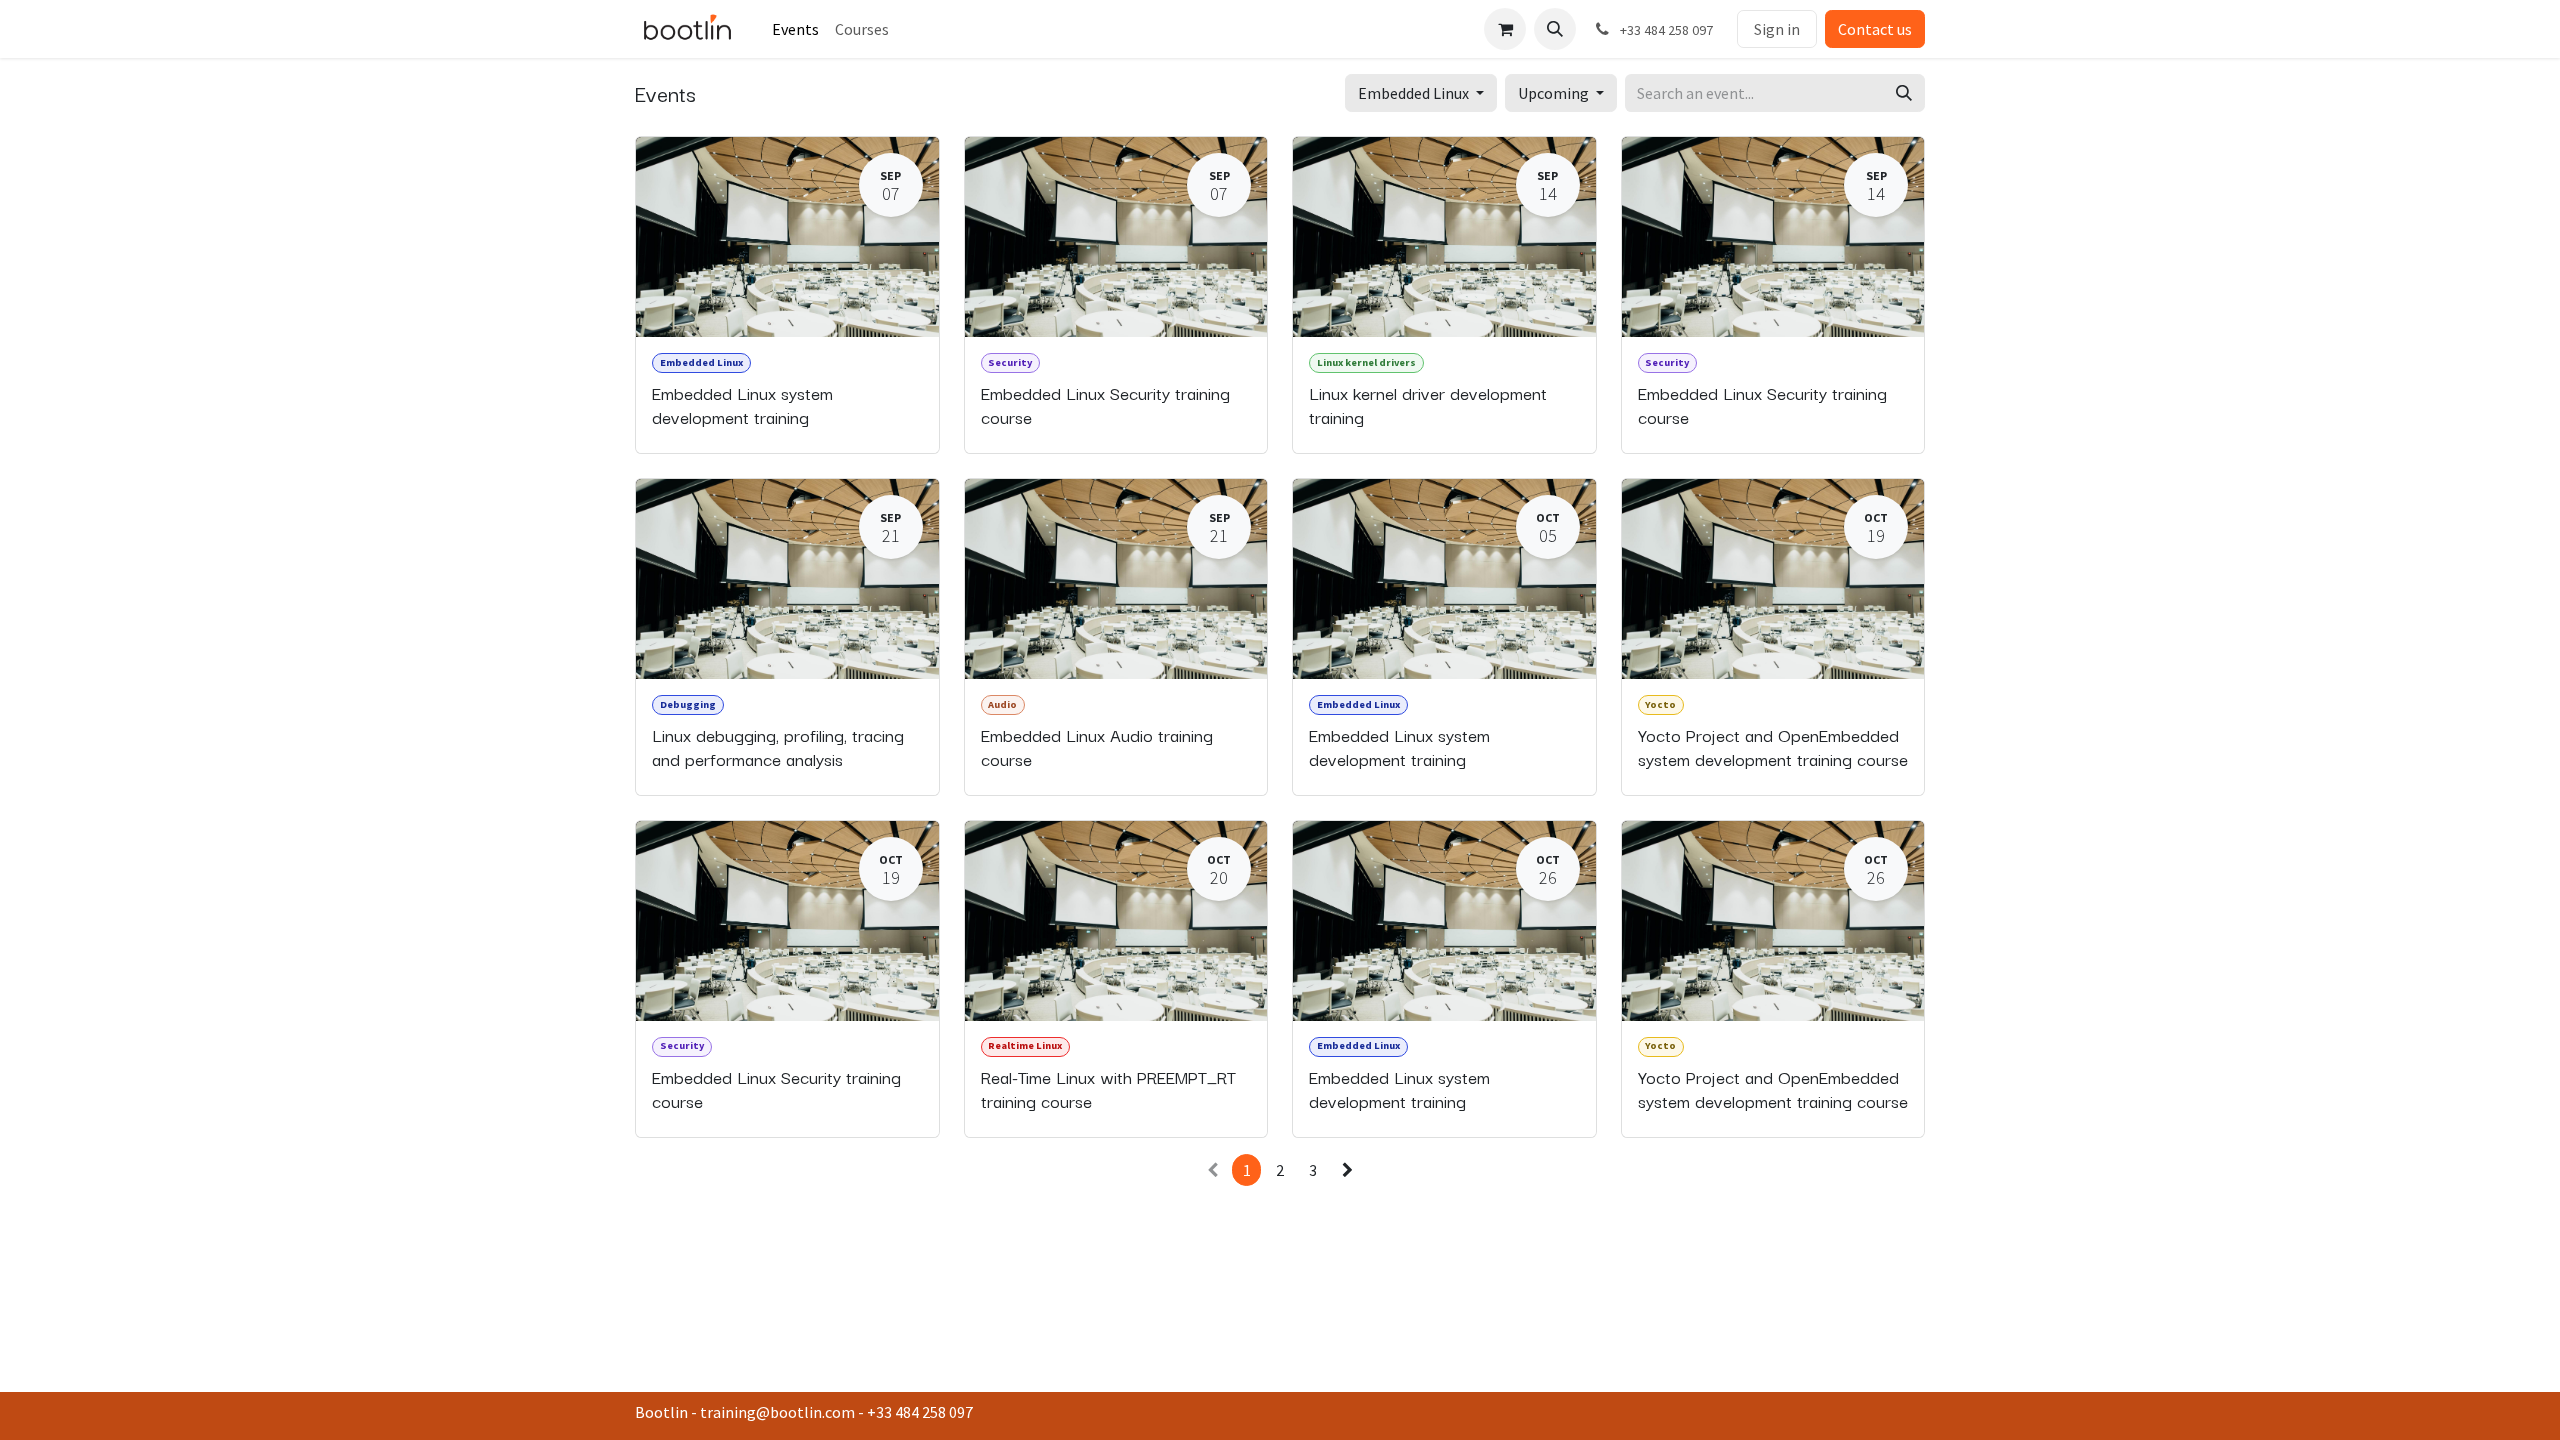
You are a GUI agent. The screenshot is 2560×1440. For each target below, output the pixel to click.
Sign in (1777, 29)
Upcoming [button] (1555, 93)
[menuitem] (795, 29)
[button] (1555, 29)
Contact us (1875, 29)
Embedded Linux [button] (1415, 93)
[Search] (1904, 93)
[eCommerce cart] (1505, 29)
